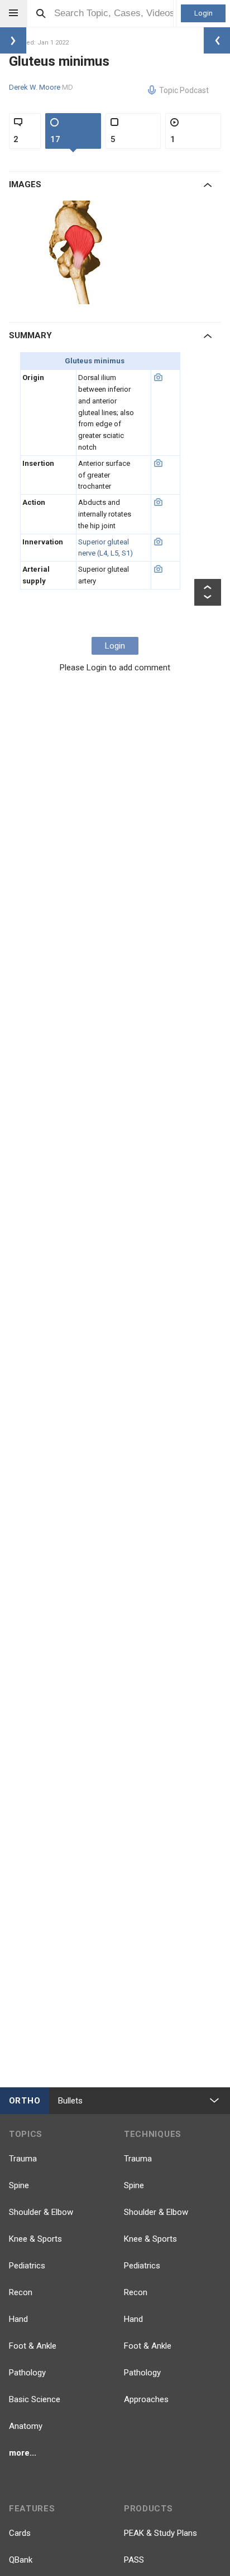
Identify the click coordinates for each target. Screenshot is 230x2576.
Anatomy (26, 2426)
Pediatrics (27, 2266)
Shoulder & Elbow (41, 2212)
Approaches (146, 2399)
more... (23, 2453)
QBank (21, 2560)
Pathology (27, 2373)
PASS (134, 2560)
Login (203, 13)
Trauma (23, 2159)
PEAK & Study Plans (160, 2533)
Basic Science (35, 2399)
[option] (77, 252)
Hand (18, 2319)
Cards (20, 2533)
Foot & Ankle (33, 2346)
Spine (19, 2185)
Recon (21, 2292)
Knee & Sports (35, 2239)
